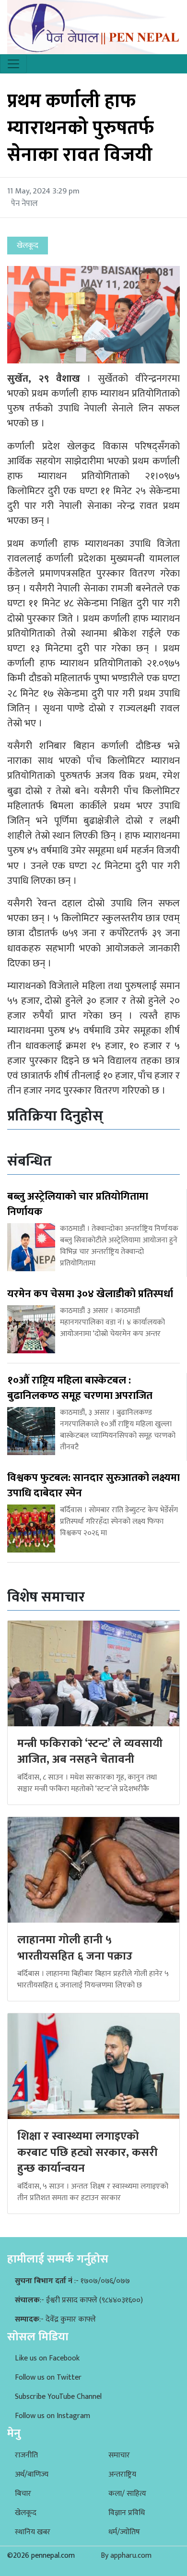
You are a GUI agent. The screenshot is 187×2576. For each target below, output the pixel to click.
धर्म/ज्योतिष (124, 2532)
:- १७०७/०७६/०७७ (72, 2281)
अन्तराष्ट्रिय (122, 2474)
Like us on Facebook (47, 2358)
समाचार (119, 2455)
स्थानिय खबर (33, 2532)
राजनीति (26, 2455)
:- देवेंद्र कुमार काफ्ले (55, 2319)
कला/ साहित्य (127, 2494)
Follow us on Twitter (48, 2377)
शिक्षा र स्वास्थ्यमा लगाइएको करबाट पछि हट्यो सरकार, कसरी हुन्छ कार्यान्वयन (88, 2152)
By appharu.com (126, 2556)
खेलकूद (26, 2513)
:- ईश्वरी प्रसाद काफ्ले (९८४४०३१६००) (79, 2300)
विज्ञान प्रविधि (127, 2513)
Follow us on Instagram (53, 2416)
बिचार (23, 2494)
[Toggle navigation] (13, 64)
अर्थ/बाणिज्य (32, 2474)
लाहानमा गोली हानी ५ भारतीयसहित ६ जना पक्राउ (75, 1948)
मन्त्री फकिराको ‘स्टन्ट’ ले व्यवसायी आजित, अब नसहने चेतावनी (90, 1752)
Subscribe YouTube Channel (58, 2397)
